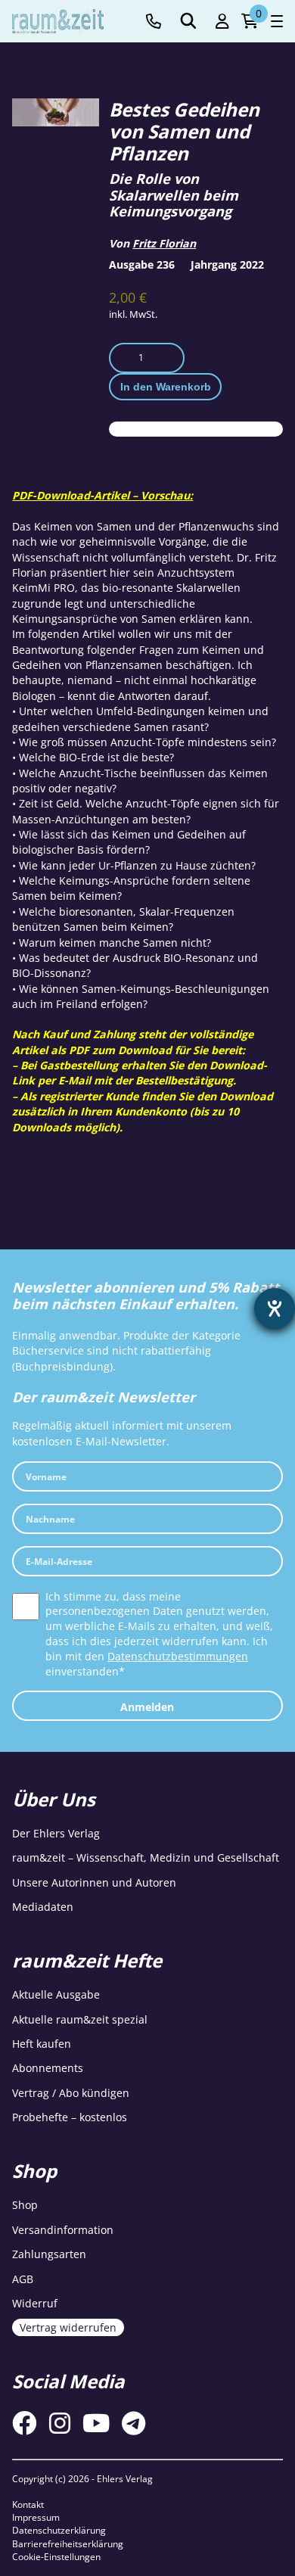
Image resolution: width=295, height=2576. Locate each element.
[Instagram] (60, 2423)
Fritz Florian (164, 243)
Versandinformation (63, 2230)
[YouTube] (96, 2423)
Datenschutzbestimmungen (178, 1656)
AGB (23, 2279)
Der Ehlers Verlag (56, 1833)
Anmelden (147, 1707)
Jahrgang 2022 (227, 264)
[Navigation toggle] (277, 21)
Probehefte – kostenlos (70, 2117)
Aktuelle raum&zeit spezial (80, 2019)
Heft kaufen (42, 2044)
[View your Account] (222, 22)
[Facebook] (24, 2423)
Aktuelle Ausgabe (56, 1994)
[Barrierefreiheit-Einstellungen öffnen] (275, 1308)
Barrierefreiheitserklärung (68, 2544)
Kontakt (28, 2504)
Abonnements (48, 2068)
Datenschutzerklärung (59, 2530)
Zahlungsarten (49, 2254)
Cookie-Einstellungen (56, 2557)
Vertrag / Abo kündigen (71, 2093)
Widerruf (35, 2303)
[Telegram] (134, 2423)
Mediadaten (43, 1907)
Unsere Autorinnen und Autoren (94, 1882)
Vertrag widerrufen (68, 2327)
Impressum (36, 2517)
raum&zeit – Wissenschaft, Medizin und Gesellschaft (146, 1857)
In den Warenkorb (166, 387)
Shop (25, 2205)
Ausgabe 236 (142, 264)
